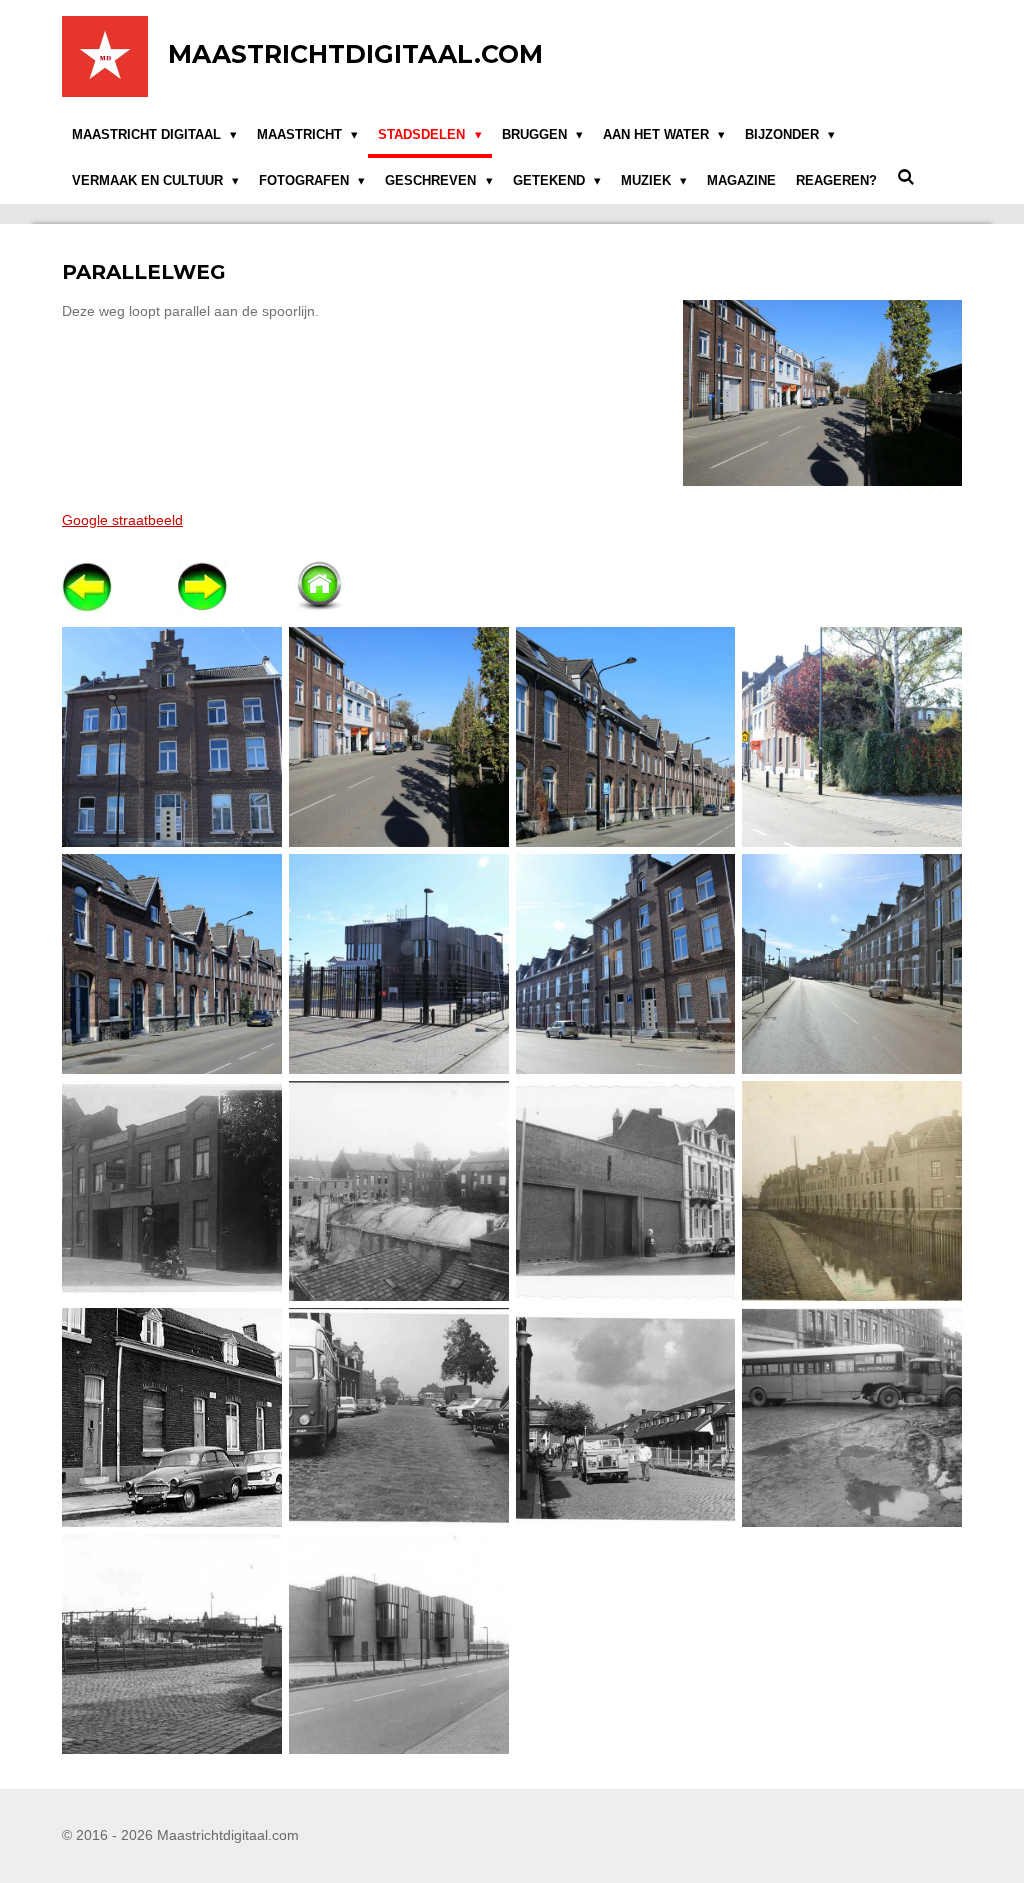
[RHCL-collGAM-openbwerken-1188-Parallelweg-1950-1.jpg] (852, 1417)
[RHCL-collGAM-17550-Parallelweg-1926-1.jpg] (852, 1190)
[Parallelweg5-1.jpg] (172, 964)
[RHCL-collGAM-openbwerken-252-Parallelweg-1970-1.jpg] (625, 1417)
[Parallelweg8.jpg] (852, 964)
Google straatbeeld (122, 520)
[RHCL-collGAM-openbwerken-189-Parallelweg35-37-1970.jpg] (172, 1417)
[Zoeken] (906, 177)
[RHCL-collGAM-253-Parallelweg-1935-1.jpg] (172, 1190)
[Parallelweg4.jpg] (852, 737)
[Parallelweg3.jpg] (625, 737)
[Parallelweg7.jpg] (625, 964)
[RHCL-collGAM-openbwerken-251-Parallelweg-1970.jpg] (398, 1417)
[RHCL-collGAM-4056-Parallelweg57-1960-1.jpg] (625, 1190)
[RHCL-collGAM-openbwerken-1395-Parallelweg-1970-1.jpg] (172, 1644)
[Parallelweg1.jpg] (172, 737)
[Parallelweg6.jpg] (398, 964)
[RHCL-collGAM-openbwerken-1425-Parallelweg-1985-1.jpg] (398, 1644)
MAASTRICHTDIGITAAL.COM (355, 54)
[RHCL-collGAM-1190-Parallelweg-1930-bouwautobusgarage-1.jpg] (398, 1190)
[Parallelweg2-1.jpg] (398, 737)
